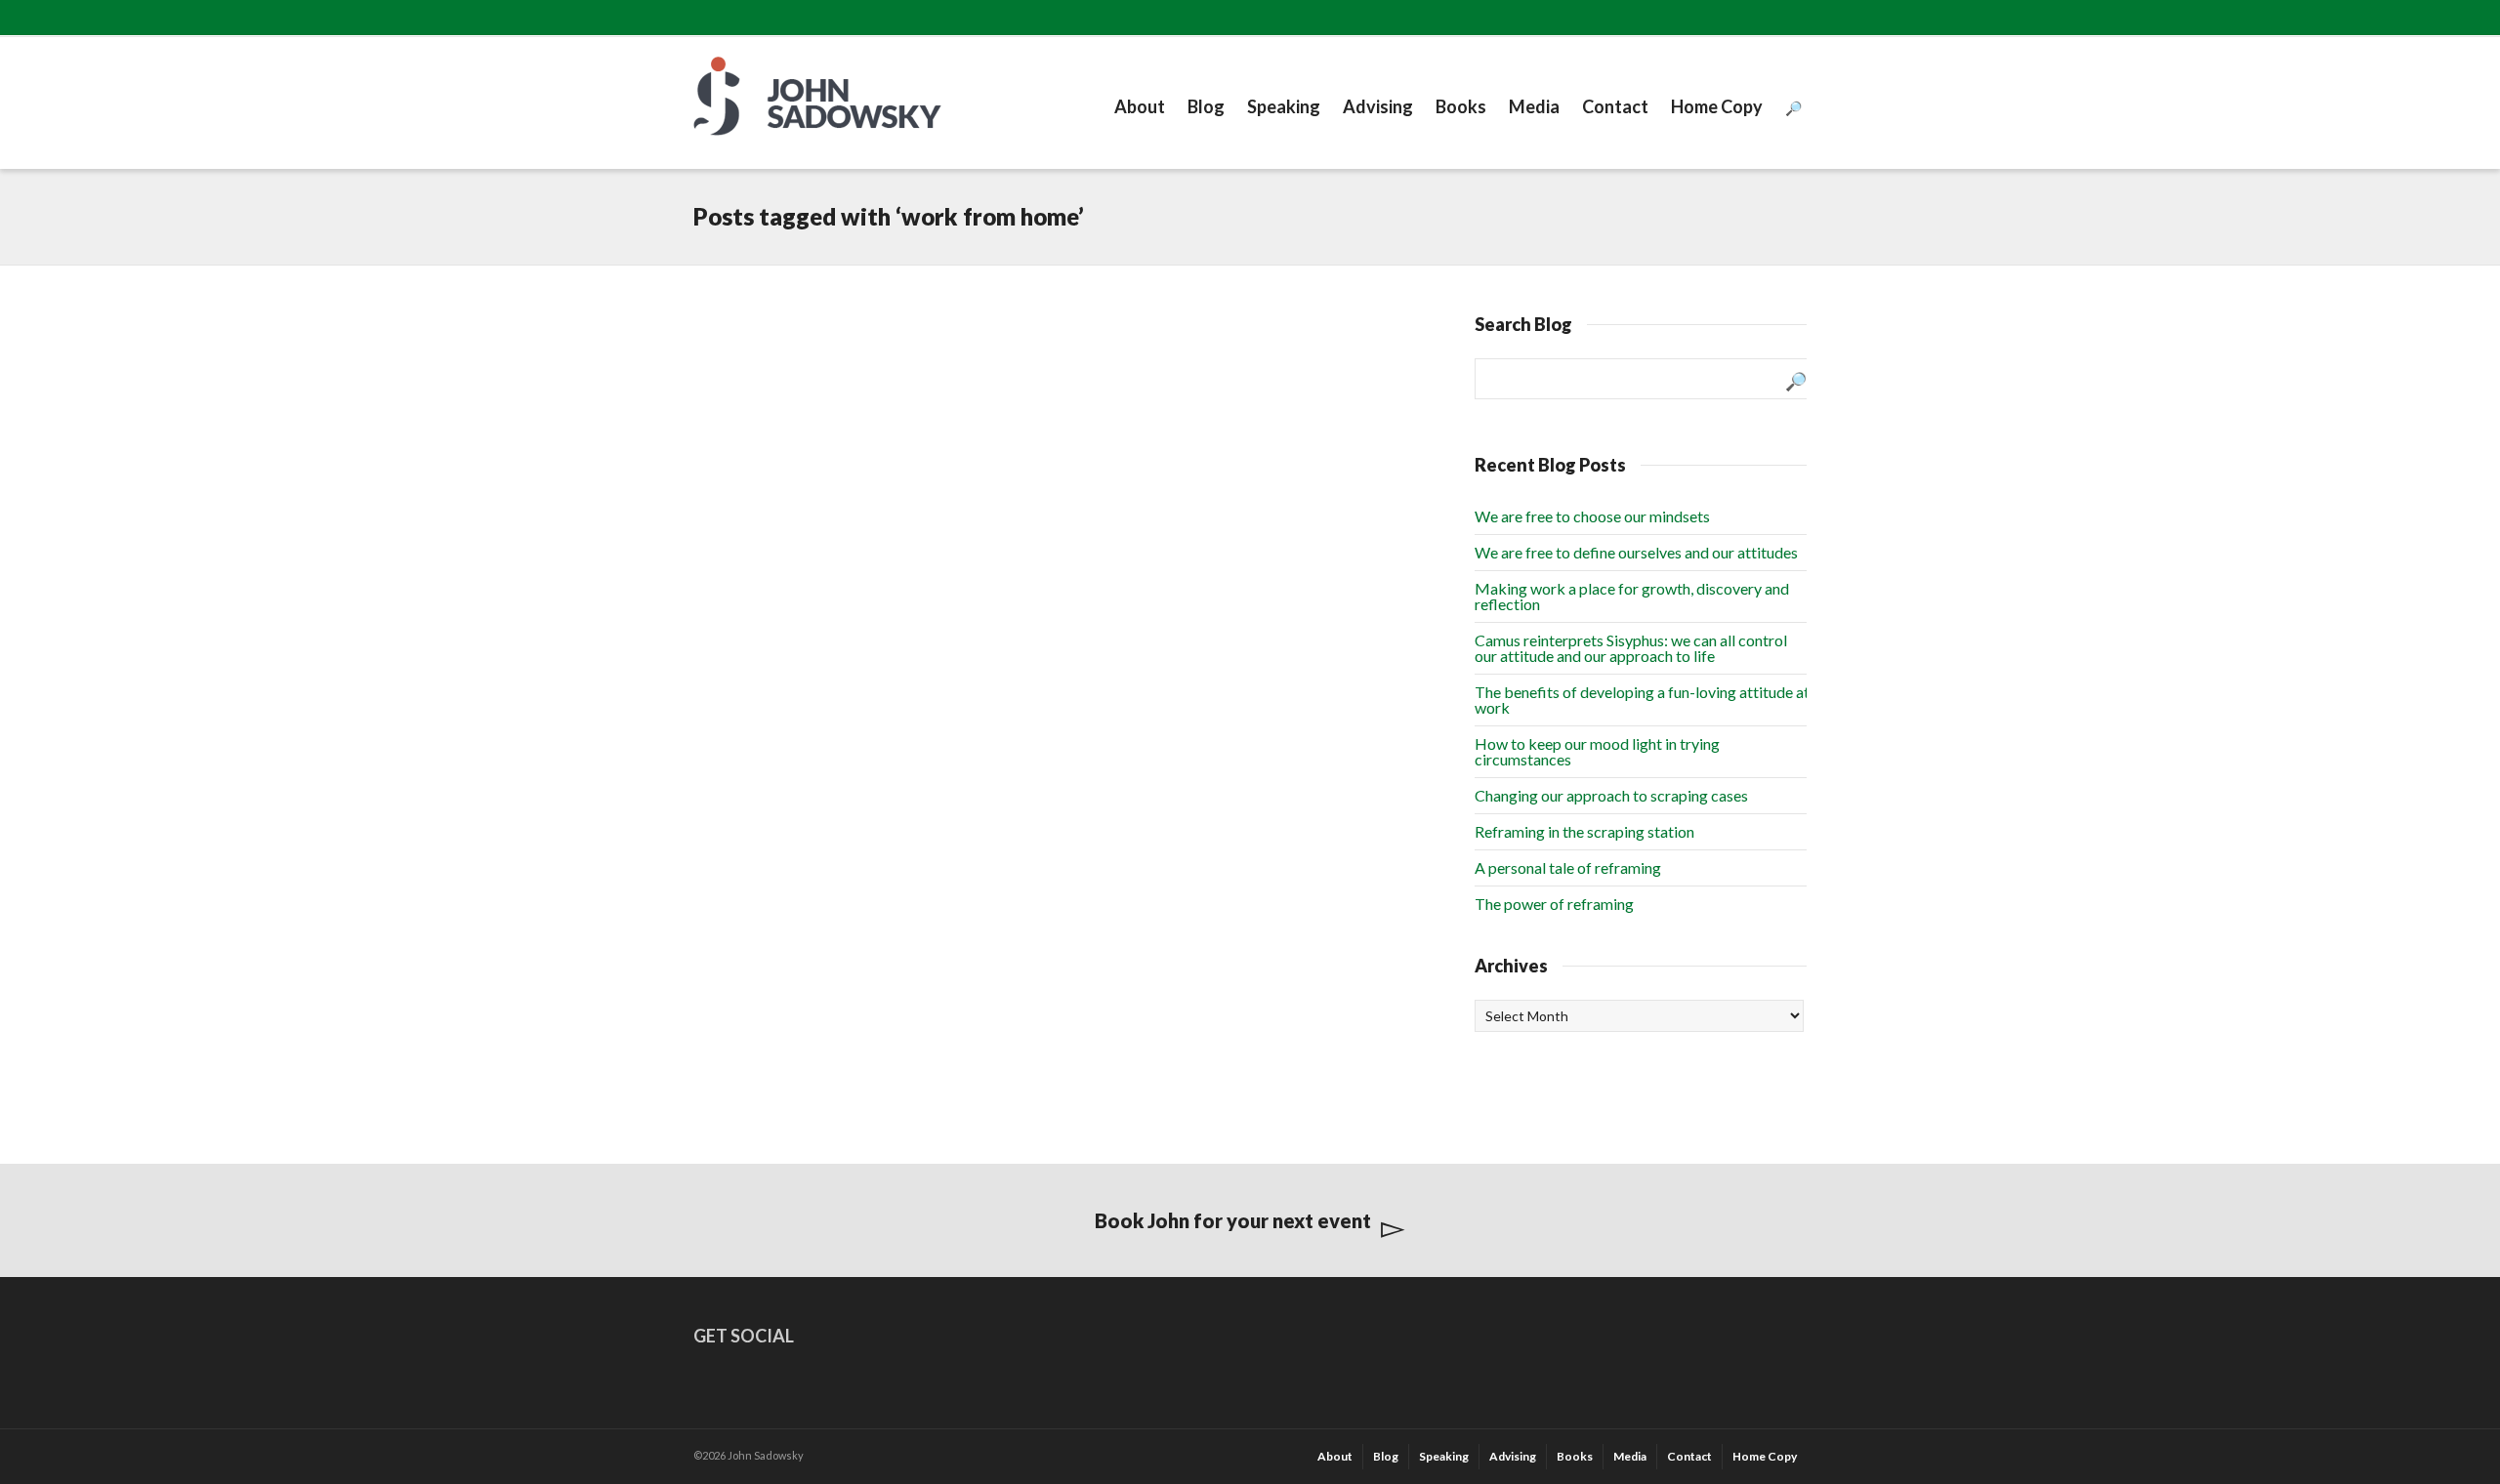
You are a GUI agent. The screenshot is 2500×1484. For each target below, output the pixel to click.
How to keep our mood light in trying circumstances (1597, 751)
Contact (1615, 106)
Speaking (1284, 106)
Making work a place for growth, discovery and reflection (1632, 596)
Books (1461, 106)
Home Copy (1717, 106)
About (1140, 106)
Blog (1206, 106)
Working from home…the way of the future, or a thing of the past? (812, 381)
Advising (1378, 106)
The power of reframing (1554, 904)
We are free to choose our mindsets (1592, 516)
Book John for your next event (1233, 1220)
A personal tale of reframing (1568, 867)
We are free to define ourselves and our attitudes (1636, 552)
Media (1534, 106)
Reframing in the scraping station (1584, 831)
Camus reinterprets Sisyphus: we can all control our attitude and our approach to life (1631, 648)
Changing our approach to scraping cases (1611, 795)
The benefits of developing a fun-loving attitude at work (1642, 700)
